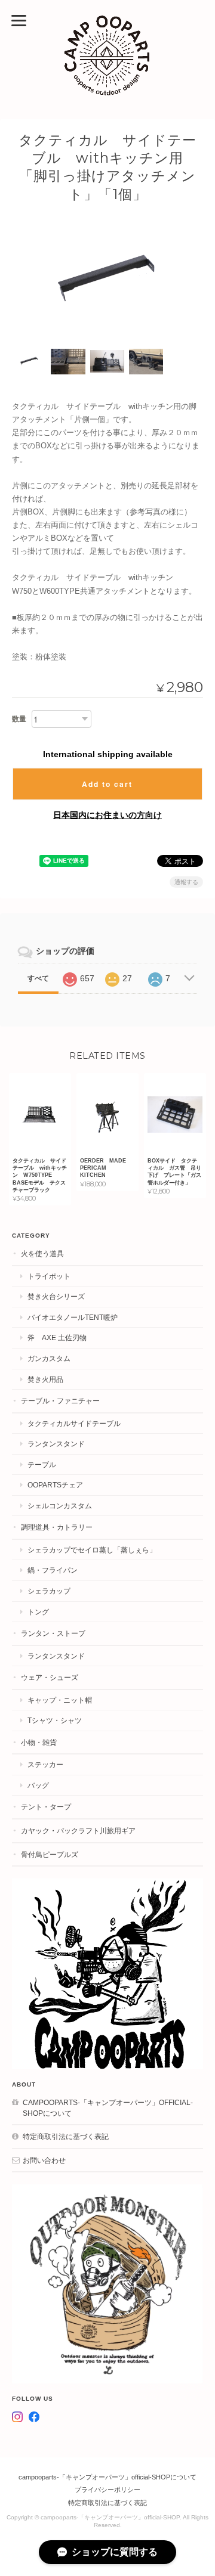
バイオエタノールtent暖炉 (73, 1317)
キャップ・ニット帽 (60, 1700)
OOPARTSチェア (55, 1485)
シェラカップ (49, 1591)
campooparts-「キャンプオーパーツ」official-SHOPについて (108, 2108)
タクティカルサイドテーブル (74, 1423)
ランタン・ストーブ (53, 1633)
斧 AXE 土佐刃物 (57, 1337)
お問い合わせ (44, 2160)
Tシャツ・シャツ (55, 1720)
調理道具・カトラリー (57, 1527)
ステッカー (45, 1764)
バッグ (38, 1785)
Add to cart (107, 784)
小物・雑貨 (39, 1742)
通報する (186, 882)
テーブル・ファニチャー (60, 1401)
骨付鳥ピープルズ (50, 1854)
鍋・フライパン (53, 1570)
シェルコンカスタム (60, 1506)
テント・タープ (46, 1807)
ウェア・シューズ (50, 1677)
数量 (19, 719)
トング (38, 1612)
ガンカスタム (49, 1358)
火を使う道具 (42, 1253)
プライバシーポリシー (107, 2490)
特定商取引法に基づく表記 (66, 2136)
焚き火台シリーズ (56, 1296)
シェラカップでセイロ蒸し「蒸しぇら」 (92, 1550)
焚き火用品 (45, 1379)
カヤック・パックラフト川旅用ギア (78, 1831)
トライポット (49, 1276)
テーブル (42, 1464)
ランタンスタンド (56, 1444)
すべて (38, 978)
